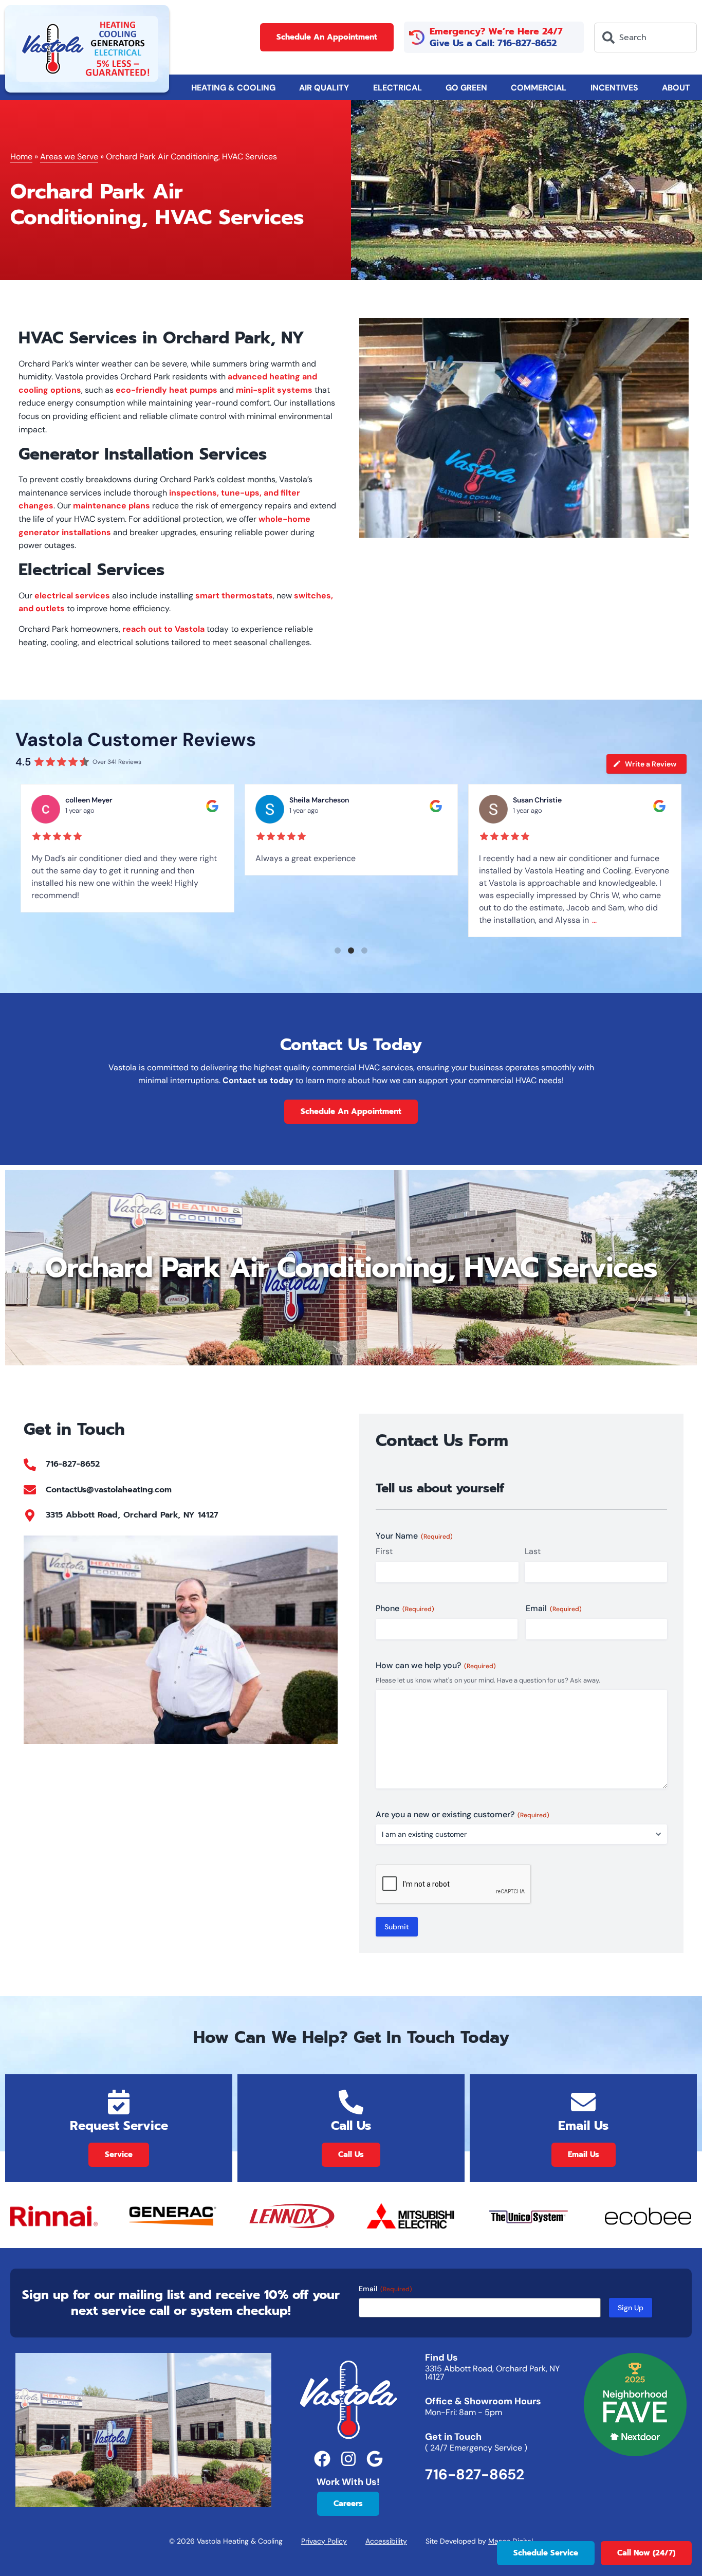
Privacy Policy (324, 2541)
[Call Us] (351, 2102)
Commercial (539, 88)
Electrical (398, 88)
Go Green (466, 88)
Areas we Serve (69, 157)
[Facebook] (322, 2459)
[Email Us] (583, 2102)
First (384, 1551)
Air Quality (324, 88)
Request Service (119, 2126)
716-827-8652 (475, 2474)
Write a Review (651, 764)
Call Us (351, 2126)
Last (533, 1551)
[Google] (374, 2459)
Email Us (583, 2126)
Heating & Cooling (233, 88)
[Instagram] (348, 2459)
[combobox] (645, 38)
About (676, 88)
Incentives (614, 88)
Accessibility (386, 2541)
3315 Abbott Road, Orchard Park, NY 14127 (492, 2373)
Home (21, 157)
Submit (397, 1927)
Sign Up (631, 2308)
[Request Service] (119, 2102)
